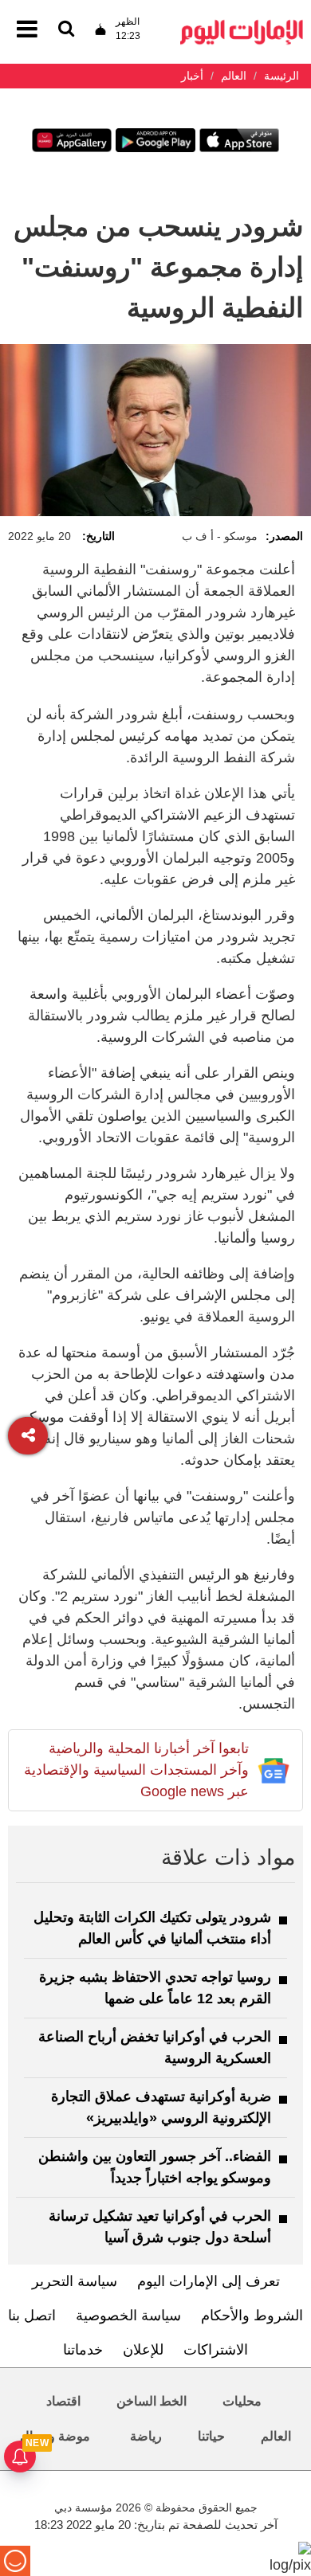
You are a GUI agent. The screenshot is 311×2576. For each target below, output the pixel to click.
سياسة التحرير (75, 2281)
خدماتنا (83, 2350)
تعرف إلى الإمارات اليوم (209, 2281)
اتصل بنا (32, 2316)
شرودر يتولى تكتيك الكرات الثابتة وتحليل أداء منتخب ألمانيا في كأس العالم (152, 1928)
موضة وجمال (55, 2436)
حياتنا (211, 2436)
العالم (276, 2436)
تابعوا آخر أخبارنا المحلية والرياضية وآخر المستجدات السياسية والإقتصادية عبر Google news (136, 1770)
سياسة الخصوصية (128, 2316)
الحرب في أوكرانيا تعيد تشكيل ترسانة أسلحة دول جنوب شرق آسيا (160, 2227)
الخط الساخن (152, 2401)
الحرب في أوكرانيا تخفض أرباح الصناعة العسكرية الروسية (155, 2047)
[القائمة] (66, 30)
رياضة (146, 2436)
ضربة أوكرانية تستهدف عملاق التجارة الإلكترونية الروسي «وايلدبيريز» (161, 2107)
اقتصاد (63, 2401)
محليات (242, 2401)
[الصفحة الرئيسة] (242, 24)
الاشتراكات (216, 2350)
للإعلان (143, 2350)
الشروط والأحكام (252, 2316)
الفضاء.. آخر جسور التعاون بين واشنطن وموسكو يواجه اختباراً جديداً (155, 2167)
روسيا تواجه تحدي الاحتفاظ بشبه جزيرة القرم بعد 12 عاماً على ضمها (155, 1988)
